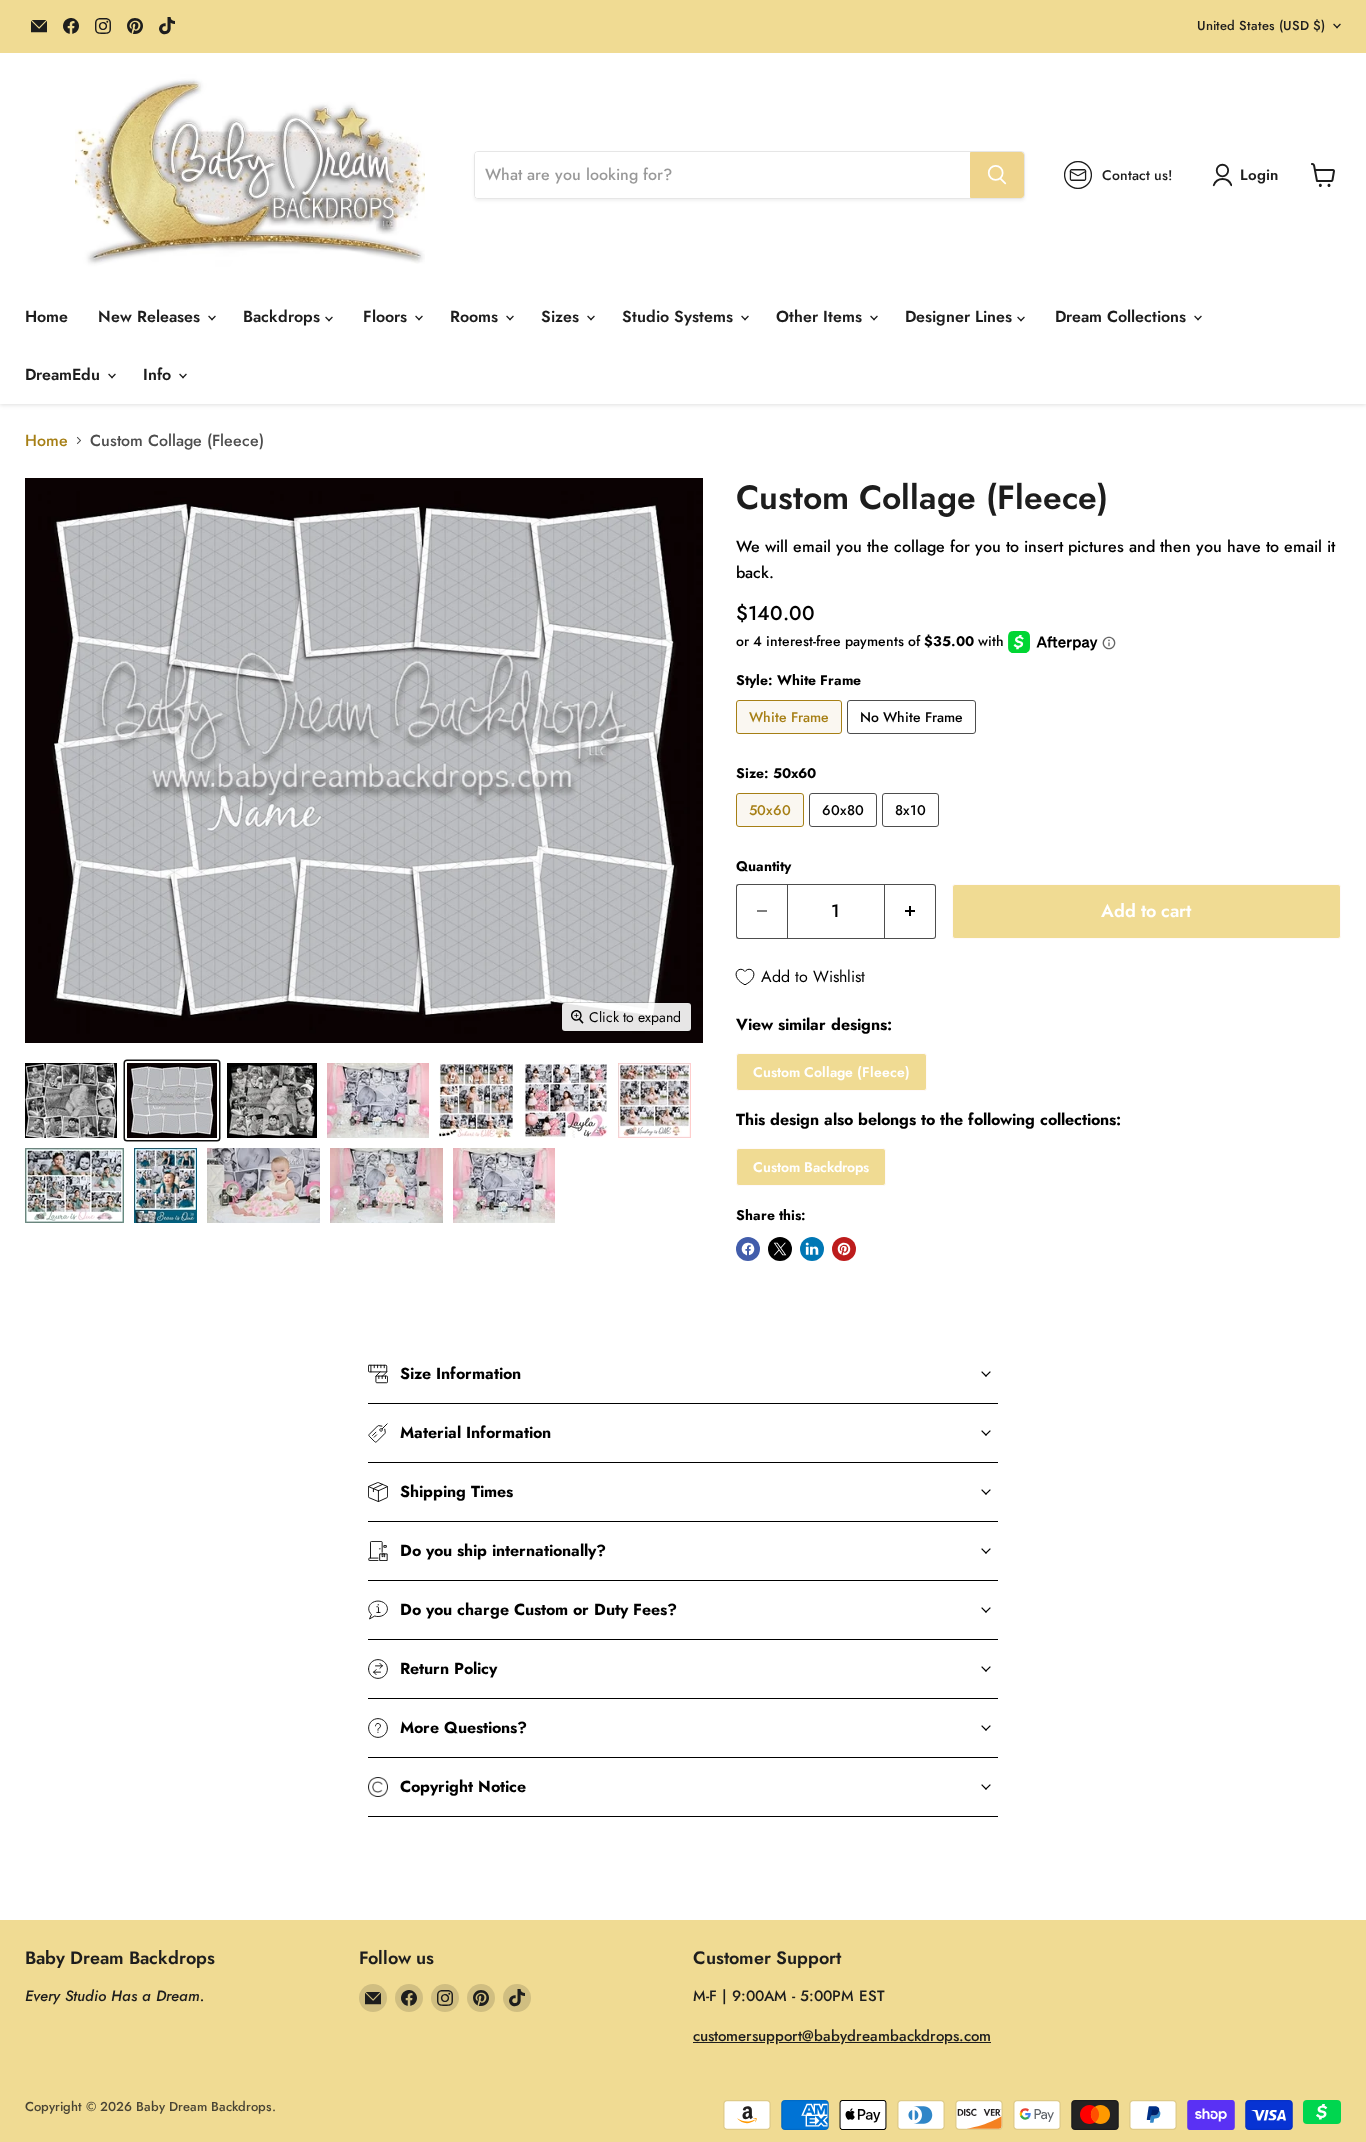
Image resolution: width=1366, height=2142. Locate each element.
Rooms (476, 316)
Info (159, 374)
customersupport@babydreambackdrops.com (842, 2036)
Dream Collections (1123, 316)
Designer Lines (961, 316)
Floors (387, 316)
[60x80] (845, 831)
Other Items (821, 316)
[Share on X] (780, 1249)
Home (46, 316)
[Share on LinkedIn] (812, 1249)
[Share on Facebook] (748, 1249)
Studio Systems (680, 316)
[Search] (997, 175)
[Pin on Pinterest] (844, 1249)
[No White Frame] (914, 738)
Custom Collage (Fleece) (831, 1072)
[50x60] (772, 831)
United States (1261, 25)
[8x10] (913, 831)
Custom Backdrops (811, 1167)
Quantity (763, 866)
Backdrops (284, 316)
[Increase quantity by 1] (910, 911)
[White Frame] (791, 738)
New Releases (151, 316)
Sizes (562, 316)
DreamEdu (65, 374)
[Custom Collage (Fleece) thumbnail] (71, 1100)
